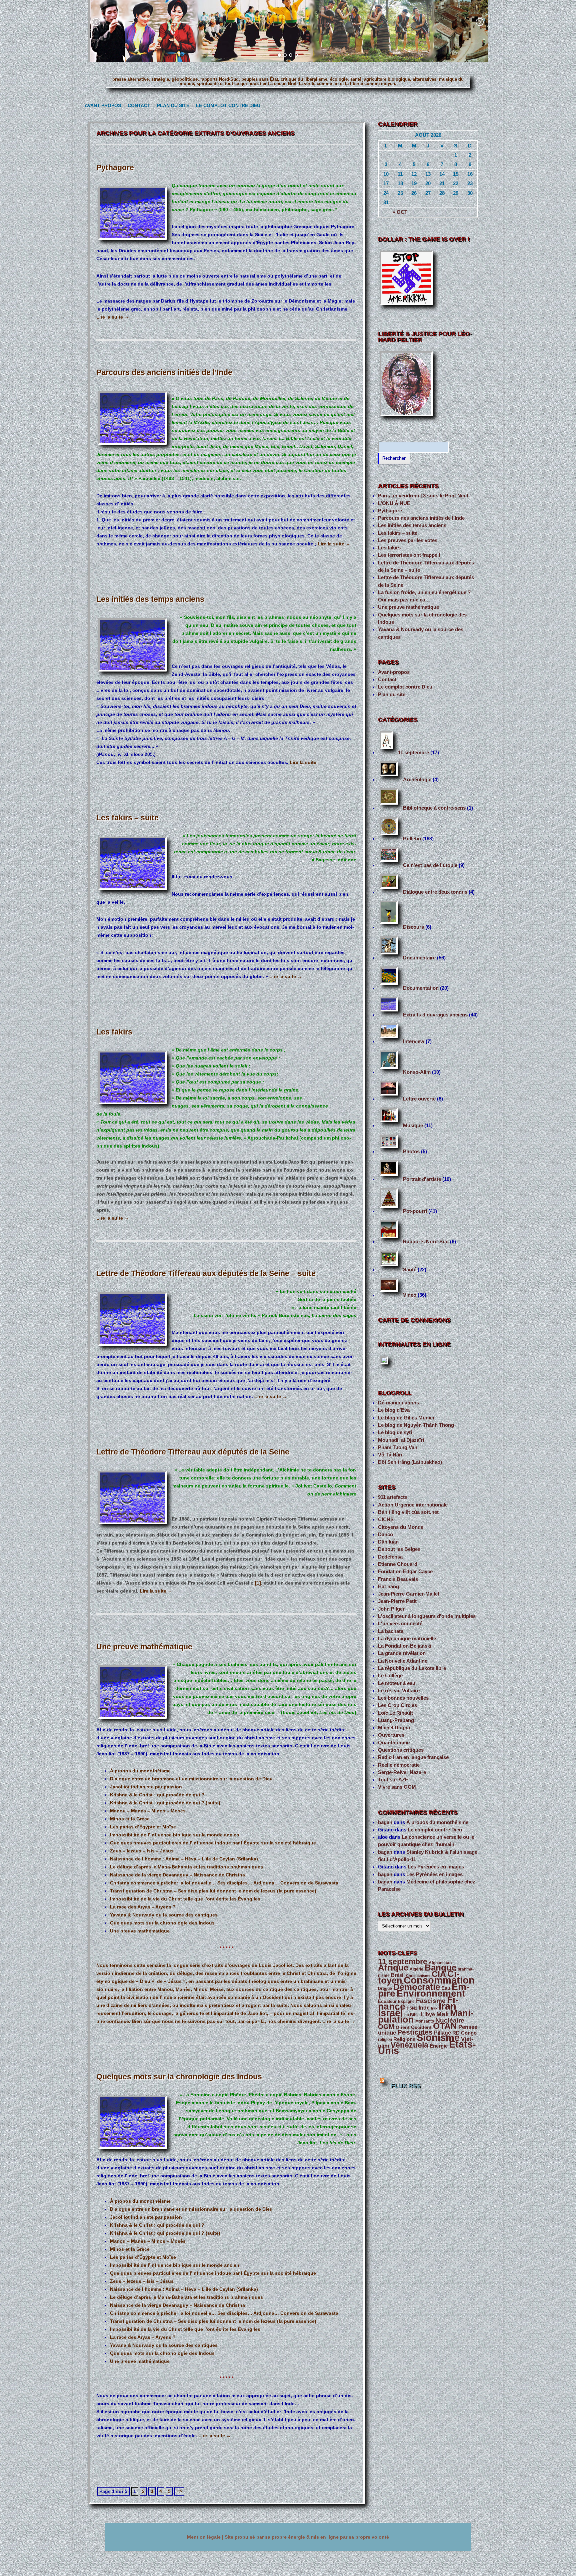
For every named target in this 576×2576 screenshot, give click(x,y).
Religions (404, 2039)
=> (179, 2491)
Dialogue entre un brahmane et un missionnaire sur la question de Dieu (191, 1779)
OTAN (445, 2026)
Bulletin (412, 839)
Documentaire (419, 958)
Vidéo (410, 1295)
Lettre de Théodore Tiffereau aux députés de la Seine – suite (206, 1273)
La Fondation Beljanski (405, 1646)
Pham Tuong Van (398, 1447)
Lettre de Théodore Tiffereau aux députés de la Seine (193, 1452)
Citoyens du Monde (401, 1527)
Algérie (416, 1969)
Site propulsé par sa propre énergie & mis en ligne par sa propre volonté (307, 2537)
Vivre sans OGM (397, 1787)
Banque (440, 1968)
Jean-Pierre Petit (397, 1601)
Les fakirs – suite (127, 818)
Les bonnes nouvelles (403, 1698)
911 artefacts (393, 1497)
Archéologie (417, 780)
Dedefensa (390, 1557)
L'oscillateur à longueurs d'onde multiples (427, 1616)
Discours (413, 927)
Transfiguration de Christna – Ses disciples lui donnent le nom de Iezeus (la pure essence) (213, 1891)
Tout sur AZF (393, 1780)
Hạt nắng (388, 1587)
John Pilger (391, 1609)
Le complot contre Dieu (225, 106)
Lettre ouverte (419, 1099)
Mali (442, 2014)
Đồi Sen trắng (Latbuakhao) (410, 1462)
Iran (447, 2006)
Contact (138, 106)
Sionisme (438, 2038)
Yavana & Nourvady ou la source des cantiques (164, 1915)
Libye (428, 2014)
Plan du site (171, 106)
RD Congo (464, 2033)
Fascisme (431, 2001)
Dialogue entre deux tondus (435, 892)
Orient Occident (414, 2027)
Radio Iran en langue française (413, 1757)
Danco (385, 1535)
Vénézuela (409, 2045)
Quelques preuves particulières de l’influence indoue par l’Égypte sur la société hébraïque (213, 1843)
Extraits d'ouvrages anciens (435, 1015)
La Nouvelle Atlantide (403, 1661)
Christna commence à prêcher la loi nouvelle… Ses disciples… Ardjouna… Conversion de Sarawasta (224, 1883)
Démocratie (417, 1987)
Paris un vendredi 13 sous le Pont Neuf (423, 496)
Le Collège (390, 1676)
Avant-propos (101, 106)
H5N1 (412, 2008)
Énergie (439, 2046)
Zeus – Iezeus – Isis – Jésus (142, 1851)
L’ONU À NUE (394, 503)
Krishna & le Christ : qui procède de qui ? (157, 1795)
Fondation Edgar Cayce (405, 1572)
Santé (410, 1270)
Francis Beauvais (398, 1579)
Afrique (393, 1968)
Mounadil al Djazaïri (401, 1440)
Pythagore (115, 167)
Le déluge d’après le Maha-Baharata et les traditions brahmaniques (186, 1867)
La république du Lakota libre (412, 1668)
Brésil (398, 1975)
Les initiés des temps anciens (150, 599)
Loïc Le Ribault (395, 1713)
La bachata (391, 1631)
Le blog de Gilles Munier (406, 1418)
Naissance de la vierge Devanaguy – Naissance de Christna (177, 1875)
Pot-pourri (415, 1211)
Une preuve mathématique (144, 1647)
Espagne (406, 2002)
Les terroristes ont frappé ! (409, 555)
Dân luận (388, 1542)
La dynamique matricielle (407, 1639)
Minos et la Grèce (130, 1819)
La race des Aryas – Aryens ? (143, 1907)
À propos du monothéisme (140, 1771)
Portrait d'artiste (422, 1179)
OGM (386, 2027)
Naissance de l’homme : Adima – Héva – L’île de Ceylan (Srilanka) (184, 1859)
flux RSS (406, 2086)
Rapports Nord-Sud (426, 1242)
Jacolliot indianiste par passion (146, 1787)
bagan (385, 1822)
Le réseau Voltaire (399, 1691)
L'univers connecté (400, 1624)
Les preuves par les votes (408, 540)
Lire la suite (113, 317)
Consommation (439, 1980)
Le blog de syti (395, 1432)
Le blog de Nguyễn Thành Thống (416, 1425)
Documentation (421, 988)
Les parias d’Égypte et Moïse (143, 1827)
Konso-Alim (417, 1072)
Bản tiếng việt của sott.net (408, 1512)
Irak (434, 2008)
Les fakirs (114, 1032)
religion (385, 2040)
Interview (414, 1041)
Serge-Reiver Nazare (402, 1772)
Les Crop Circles (397, 1705)
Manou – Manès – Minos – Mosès (148, 1811)
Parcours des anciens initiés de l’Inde (164, 372)
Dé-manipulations (398, 1403)
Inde (424, 2008)
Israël (390, 2013)
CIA (439, 1974)
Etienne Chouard (398, 1564)
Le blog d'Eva (394, 1410)
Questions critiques (401, 1750)
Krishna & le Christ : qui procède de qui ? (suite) (165, 1803)
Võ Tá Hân (390, 1455)
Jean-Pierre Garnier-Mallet (409, 1594)
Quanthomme (394, 1743)
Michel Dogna (394, 1728)
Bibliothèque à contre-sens (434, 808)
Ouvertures (391, 1735)
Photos (411, 1152)
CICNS (386, 1520)
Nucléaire (450, 2020)
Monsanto (425, 2021)
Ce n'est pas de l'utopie (430, 865)
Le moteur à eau (397, 1683)
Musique (413, 1126)
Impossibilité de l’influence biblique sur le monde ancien (175, 1835)
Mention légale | (206, 2537)
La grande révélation (402, 1653)
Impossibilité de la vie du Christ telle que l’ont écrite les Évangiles (185, 1899)
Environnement (431, 1993)
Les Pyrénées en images (436, 1867)
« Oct (400, 212)
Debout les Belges (399, 1549)
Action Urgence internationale (413, 1505)
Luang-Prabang (396, 1720)
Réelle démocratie (399, 1765)
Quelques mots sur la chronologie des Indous (162, 1923)
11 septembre (413, 753)
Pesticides (415, 2032)
